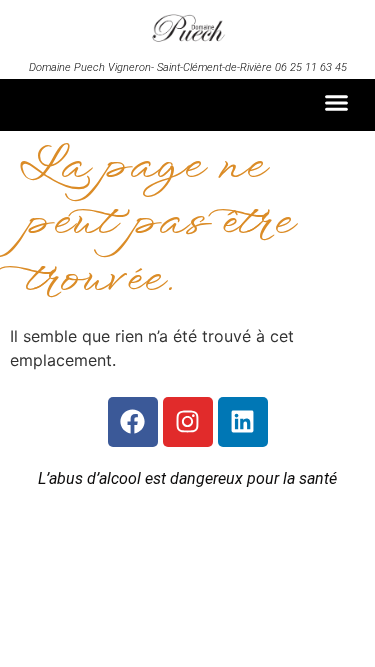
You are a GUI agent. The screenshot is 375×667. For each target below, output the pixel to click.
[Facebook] (133, 422)
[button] (337, 103)
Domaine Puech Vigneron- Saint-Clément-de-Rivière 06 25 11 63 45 (188, 67)
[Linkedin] (243, 422)
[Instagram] (188, 422)
